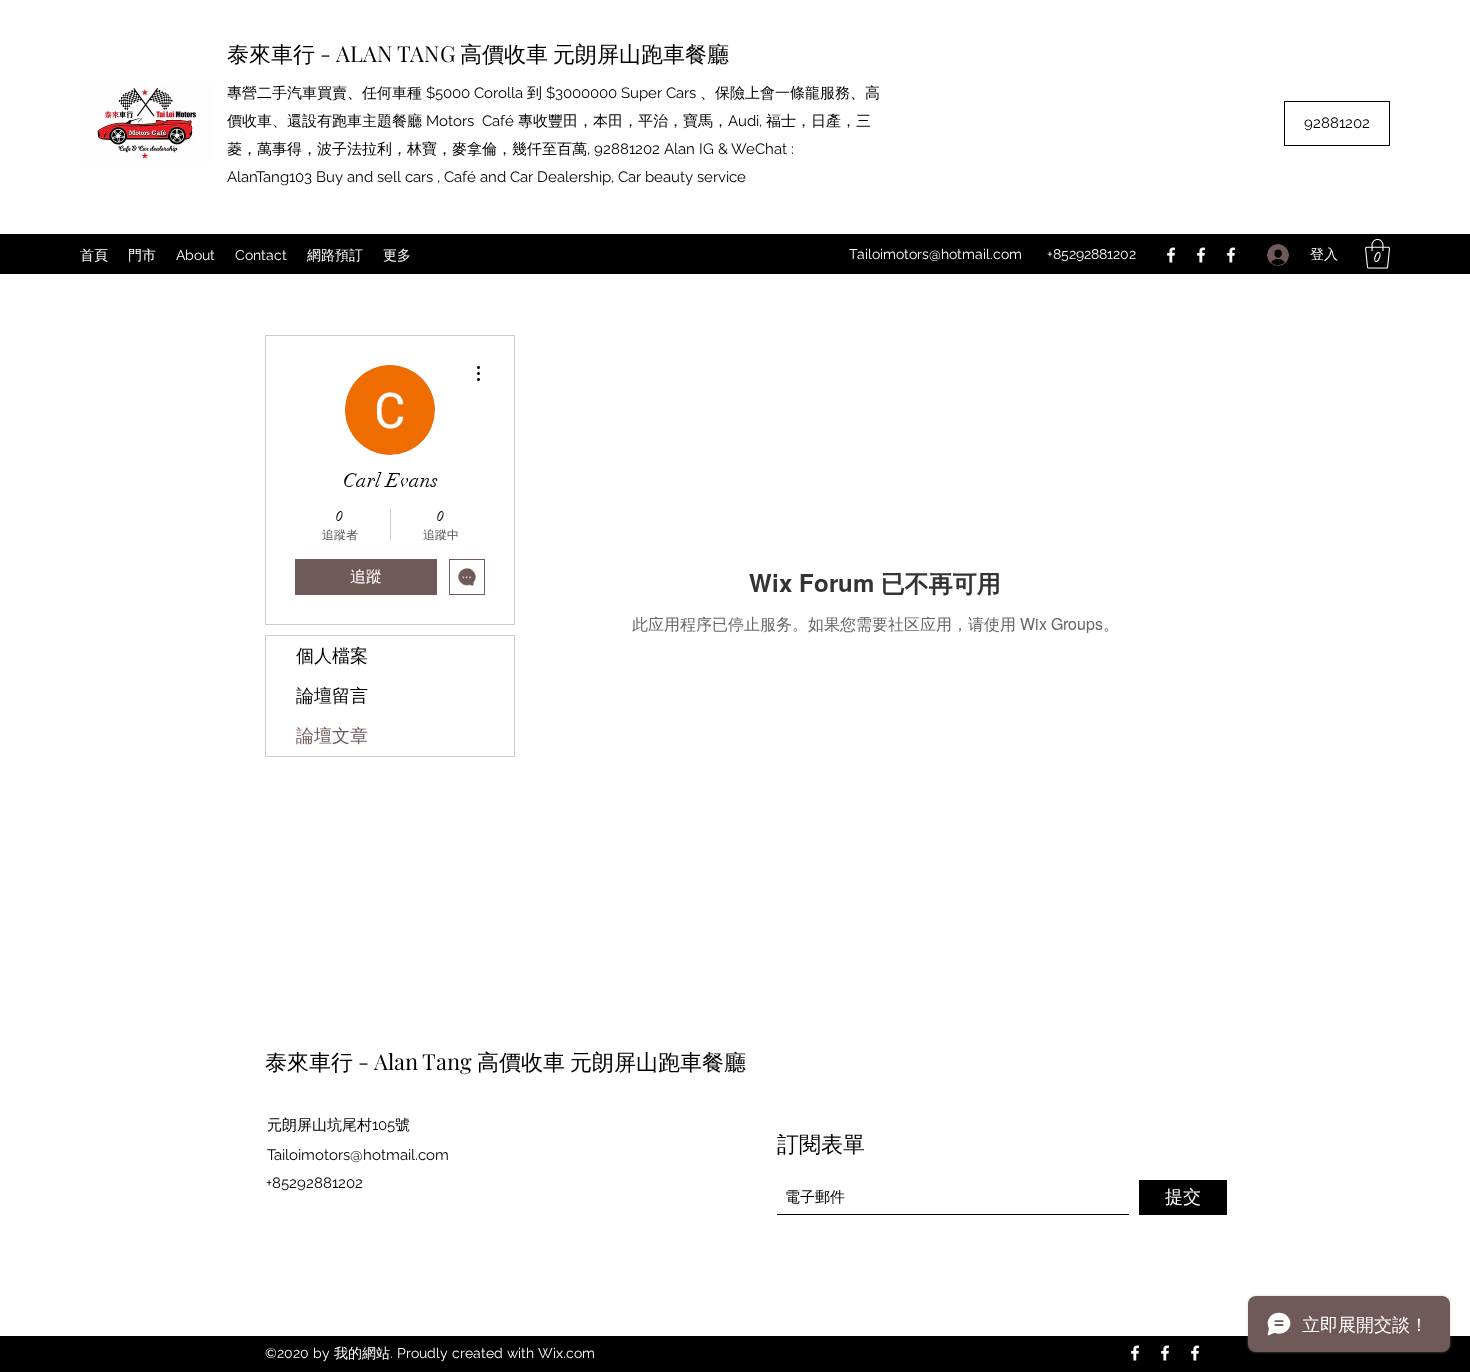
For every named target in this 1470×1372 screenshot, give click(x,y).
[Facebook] (1171, 255)
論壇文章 (332, 736)
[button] (1377, 254)
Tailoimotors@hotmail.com (935, 254)
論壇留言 (332, 696)
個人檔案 (332, 656)
